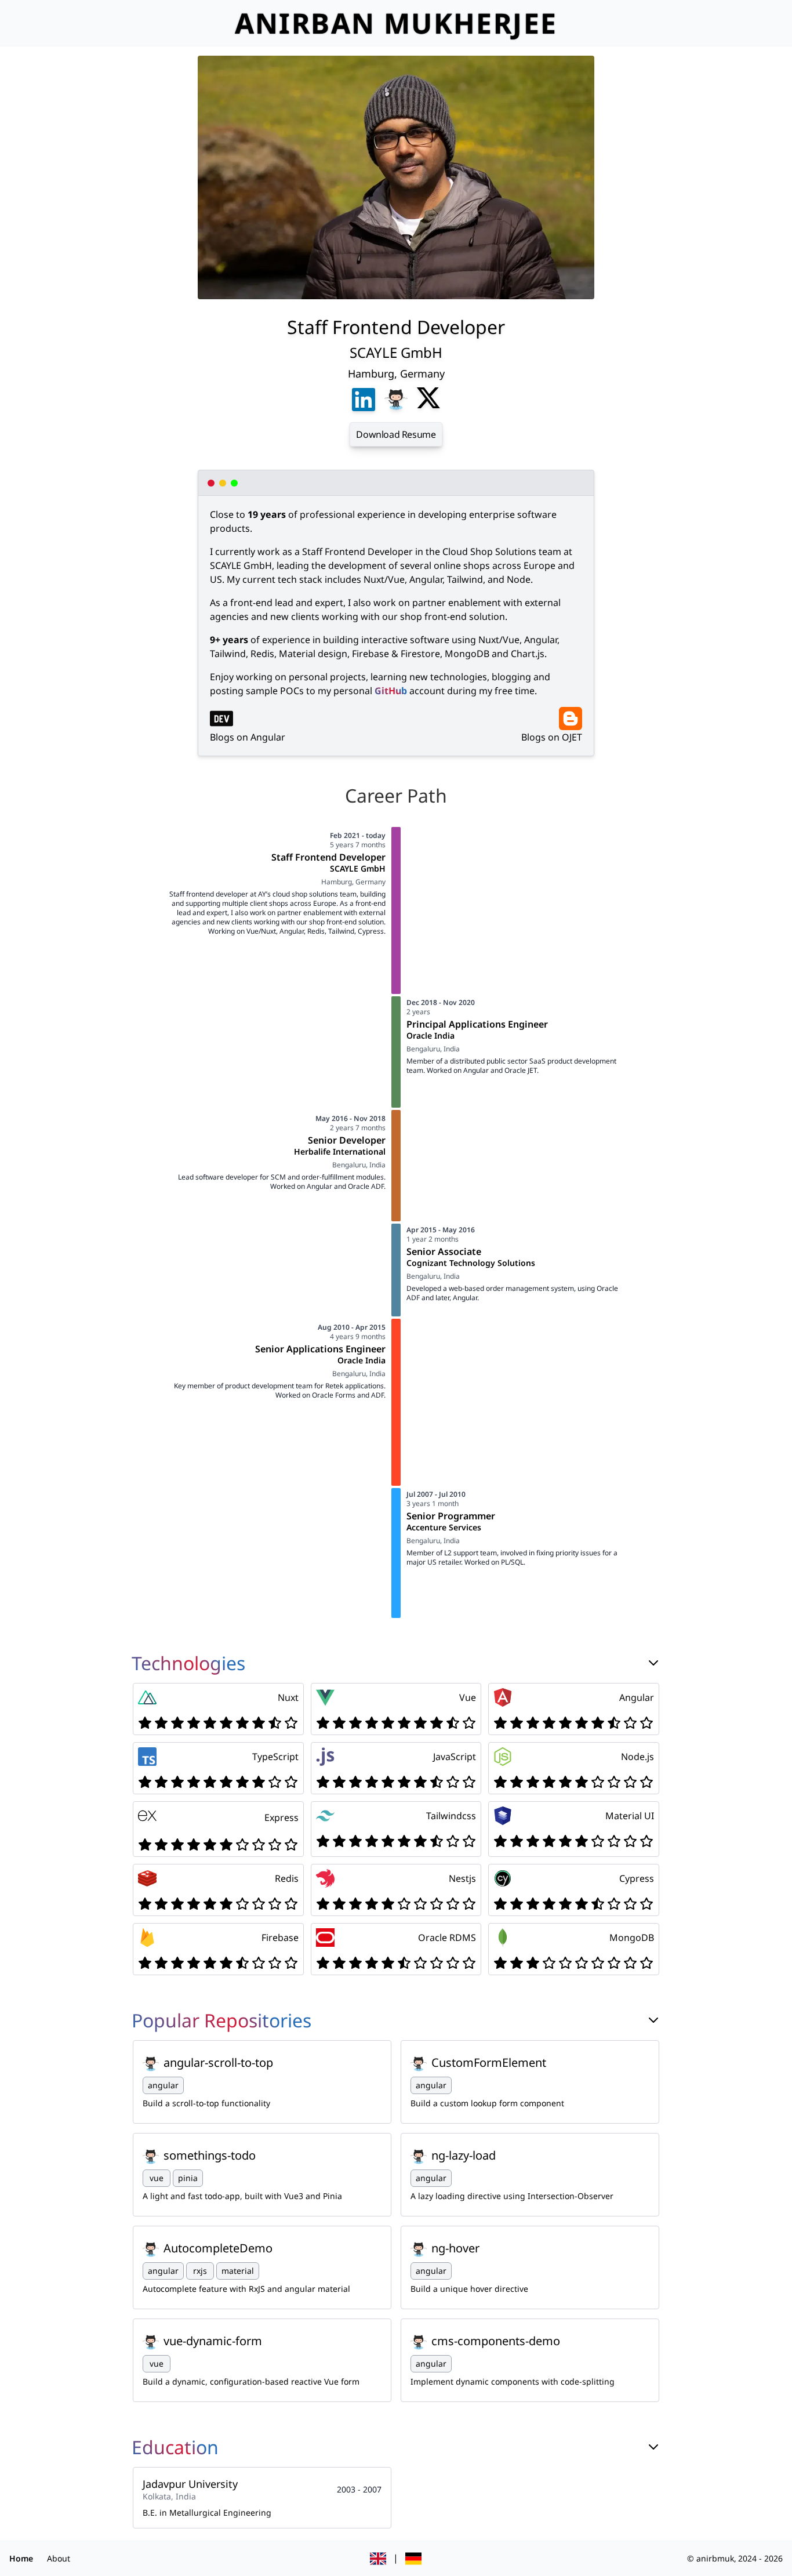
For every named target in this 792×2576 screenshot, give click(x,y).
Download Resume (396, 434)
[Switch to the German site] (413, 2559)
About (59, 2558)
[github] (396, 400)
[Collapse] (653, 1663)
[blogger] (571, 719)
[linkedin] (364, 400)
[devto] (221, 719)
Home (21, 2558)
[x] (428, 400)
